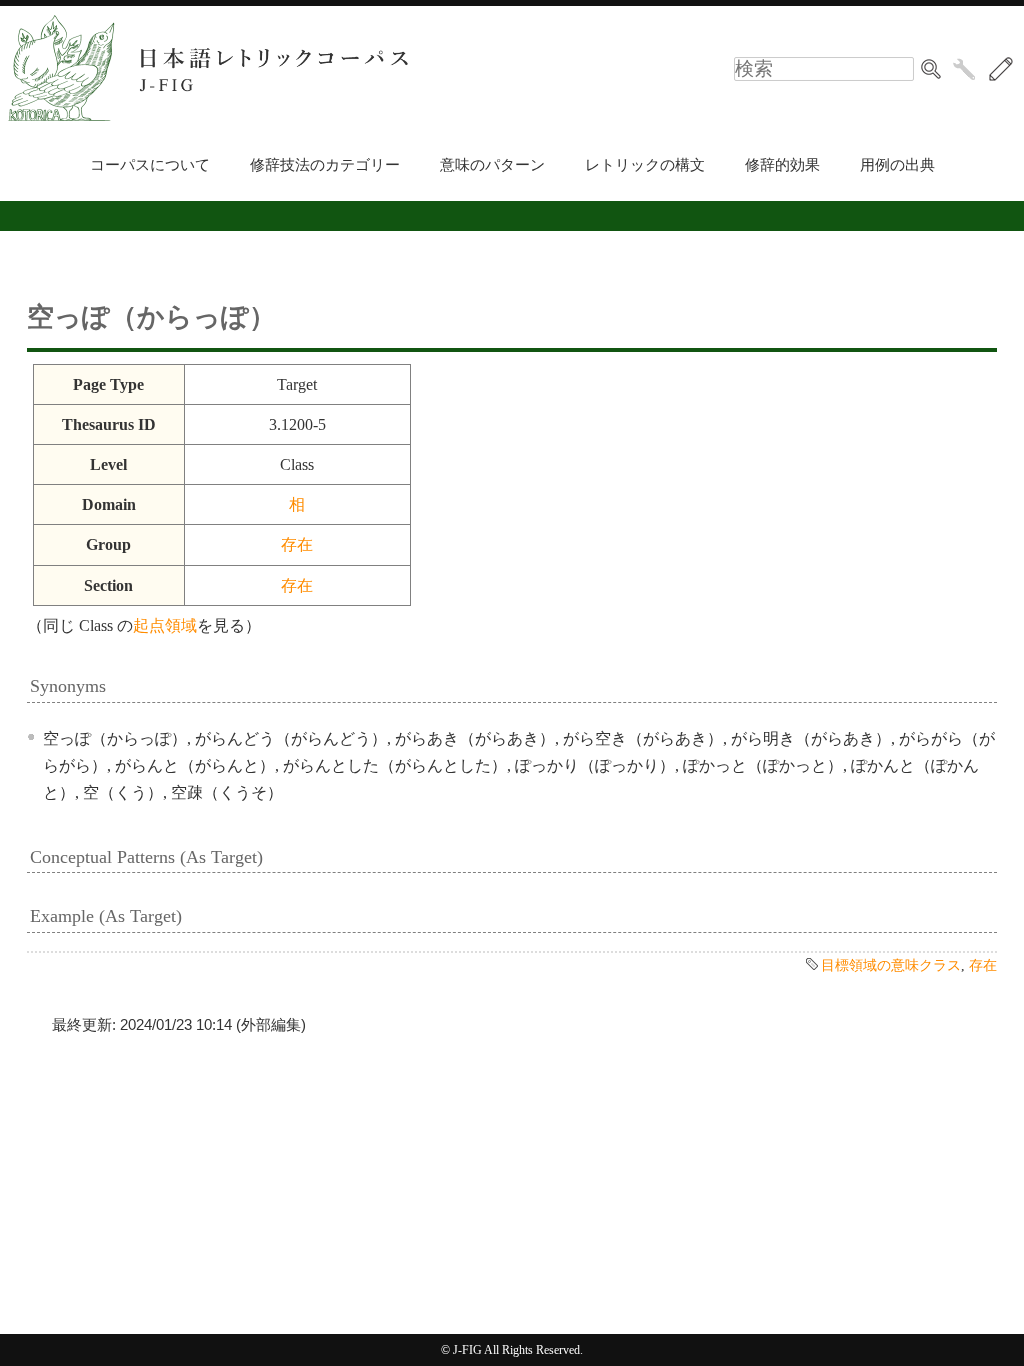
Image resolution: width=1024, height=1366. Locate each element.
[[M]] (1001, 69)
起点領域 (165, 625)
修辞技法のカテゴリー (325, 165)
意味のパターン (492, 165)
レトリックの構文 (645, 165)
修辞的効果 (782, 165)
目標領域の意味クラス (891, 965)
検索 (931, 69)
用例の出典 (897, 165)
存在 (297, 544)
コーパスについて (150, 165)
